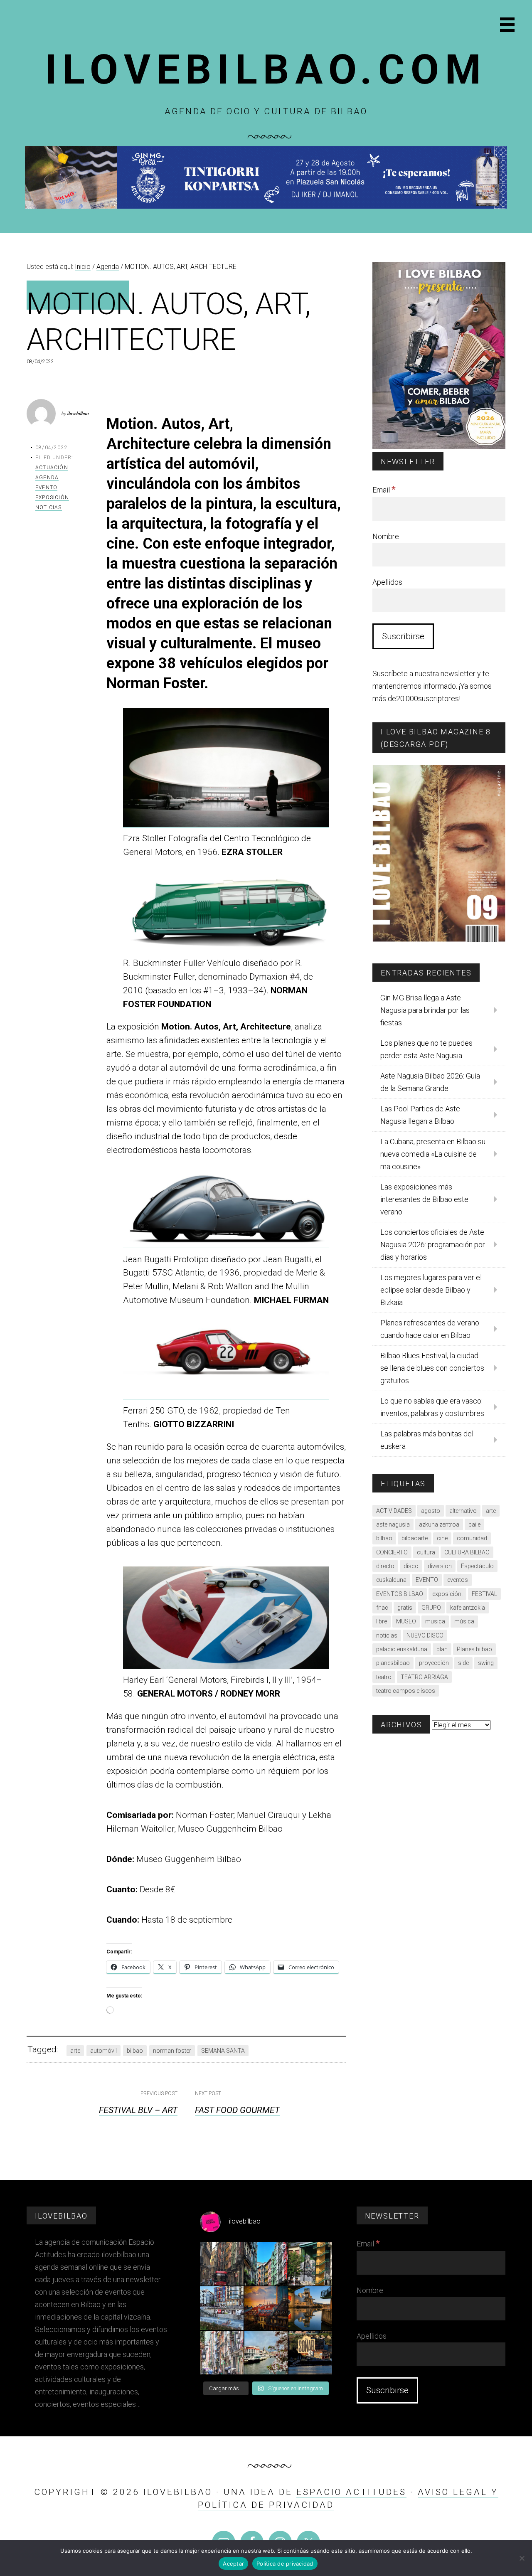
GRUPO (431, 1608)
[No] (522, 2558)
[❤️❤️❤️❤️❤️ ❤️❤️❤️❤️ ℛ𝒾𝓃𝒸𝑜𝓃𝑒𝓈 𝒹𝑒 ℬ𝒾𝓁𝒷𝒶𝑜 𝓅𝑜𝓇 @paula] (266, 2353)
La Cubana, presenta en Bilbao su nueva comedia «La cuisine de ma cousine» (433, 1154)
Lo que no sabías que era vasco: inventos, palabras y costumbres (432, 1407)
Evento (46, 488)
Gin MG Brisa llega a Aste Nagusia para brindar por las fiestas (425, 1010)
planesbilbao (393, 1663)
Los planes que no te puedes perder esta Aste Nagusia (426, 1049)
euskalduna (391, 1580)
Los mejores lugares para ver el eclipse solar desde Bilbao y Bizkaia (431, 1290)
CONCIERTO (392, 1552)
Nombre (386, 536)
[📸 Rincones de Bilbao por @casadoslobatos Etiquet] (310, 2264)
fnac (382, 1608)
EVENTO (427, 1580)
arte (75, 2051)
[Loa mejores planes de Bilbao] (439, 447)
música (464, 1621)
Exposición (52, 497)
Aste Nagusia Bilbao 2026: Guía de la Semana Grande (430, 1082)
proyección (434, 1663)
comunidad (472, 1538)
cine (442, 1538)
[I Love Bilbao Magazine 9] (439, 940)
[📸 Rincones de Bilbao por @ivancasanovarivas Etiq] (222, 2353)
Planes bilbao (474, 1649)
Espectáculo (477, 1566)
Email (384, 490)
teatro (384, 1677)
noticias (387, 1635)
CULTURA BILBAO (467, 1552)
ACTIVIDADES (394, 1511)
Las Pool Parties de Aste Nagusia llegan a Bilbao (420, 1115)
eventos (458, 1580)
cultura (426, 1552)
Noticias (49, 507)
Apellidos (387, 582)
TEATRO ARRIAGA (424, 1677)
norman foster (172, 2051)
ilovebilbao (78, 413)
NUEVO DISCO (425, 1635)
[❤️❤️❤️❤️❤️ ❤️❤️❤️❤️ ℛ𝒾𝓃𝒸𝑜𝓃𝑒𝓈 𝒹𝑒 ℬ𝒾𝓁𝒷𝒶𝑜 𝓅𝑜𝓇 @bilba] (310, 2353)
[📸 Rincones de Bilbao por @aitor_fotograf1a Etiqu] (310, 2308)
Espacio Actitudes (351, 2492)
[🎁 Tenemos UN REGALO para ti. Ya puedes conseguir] (222, 2264)
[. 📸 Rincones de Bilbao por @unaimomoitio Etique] (266, 2308)
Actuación (52, 468)
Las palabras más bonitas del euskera (427, 1440)
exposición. (447, 1594)
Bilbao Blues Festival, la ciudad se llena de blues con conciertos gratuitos (432, 1368)
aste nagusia (393, 1524)
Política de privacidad (285, 2564)
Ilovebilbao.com (266, 70)
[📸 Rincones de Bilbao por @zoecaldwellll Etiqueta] (222, 2308)
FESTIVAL (484, 1594)
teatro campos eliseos (406, 1691)
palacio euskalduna (402, 1649)
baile (474, 1524)
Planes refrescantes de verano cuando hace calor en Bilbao (430, 1329)
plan (442, 1649)
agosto (431, 1511)
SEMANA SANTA (223, 2051)
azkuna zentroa (439, 1524)
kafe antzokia (468, 1608)
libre (382, 1621)
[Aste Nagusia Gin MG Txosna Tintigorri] (266, 206)
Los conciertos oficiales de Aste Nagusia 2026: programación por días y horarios (433, 1245)
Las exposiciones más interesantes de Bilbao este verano (424, 1199)
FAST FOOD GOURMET (237, 2110)
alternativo (463, 1511)
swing (486, 1663)
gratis (405, 1608)
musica (435, 1621)
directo (385, 1566)
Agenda (47, 478)
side (463, 1663)
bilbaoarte (415, 1538)
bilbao (135, 2051)
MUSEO (406, 1621)
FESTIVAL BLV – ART (138, 2110)
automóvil (103, 2051)
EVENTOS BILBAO (400, 1594)
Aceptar (233, 2564)
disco (411, 1566)
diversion (440, 1566)
